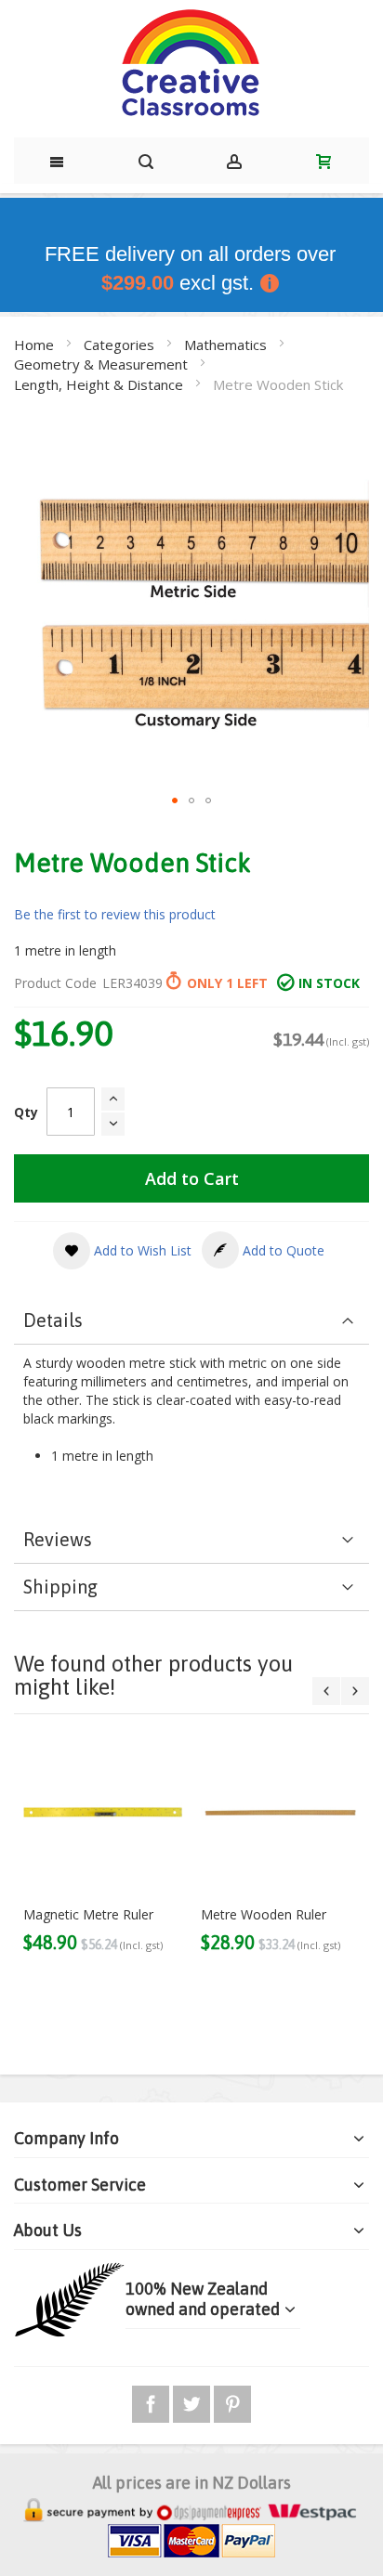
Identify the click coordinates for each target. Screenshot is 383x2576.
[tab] (191, 1321)
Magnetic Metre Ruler (88, 1914)
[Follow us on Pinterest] (232, 2401)
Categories (121, 345)
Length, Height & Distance (100, 384)
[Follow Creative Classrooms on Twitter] (193, 2401)
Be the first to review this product (115, 914)
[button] (175, 800)
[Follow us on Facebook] (152, 2401)
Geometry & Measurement (103, 364)
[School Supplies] (191, 64)
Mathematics (227, 345)
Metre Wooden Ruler (264, 1914)
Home (36, 345)
